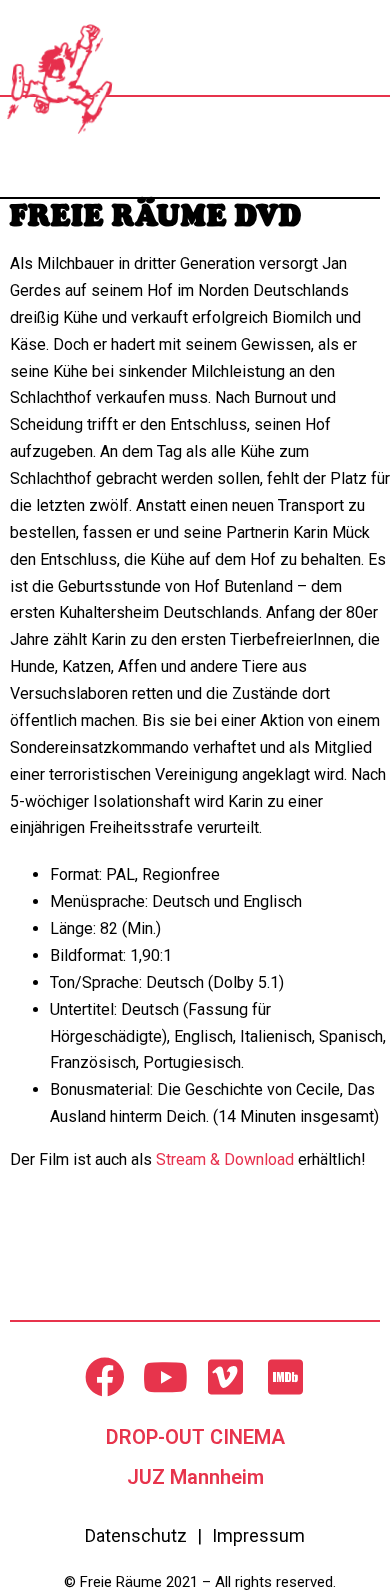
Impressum (258, 1535)
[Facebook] (105, 1377)
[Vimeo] (225, 1377)
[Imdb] (285, 1377)
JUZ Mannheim (195, 1477)
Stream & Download (225, 1159)
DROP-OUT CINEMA (195, 1437)
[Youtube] (165, 1377)
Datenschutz (136, 1535)
